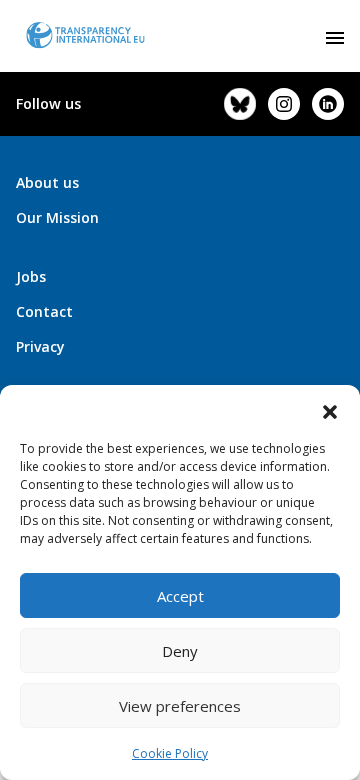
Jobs (31, 276)
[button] (330, 410)
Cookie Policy (170, 753)
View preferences (180, 706)
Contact (44, 311)
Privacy (40, 346)
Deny (180, 651)
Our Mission (57, 217)
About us (47, 182)
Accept (180, 596)
